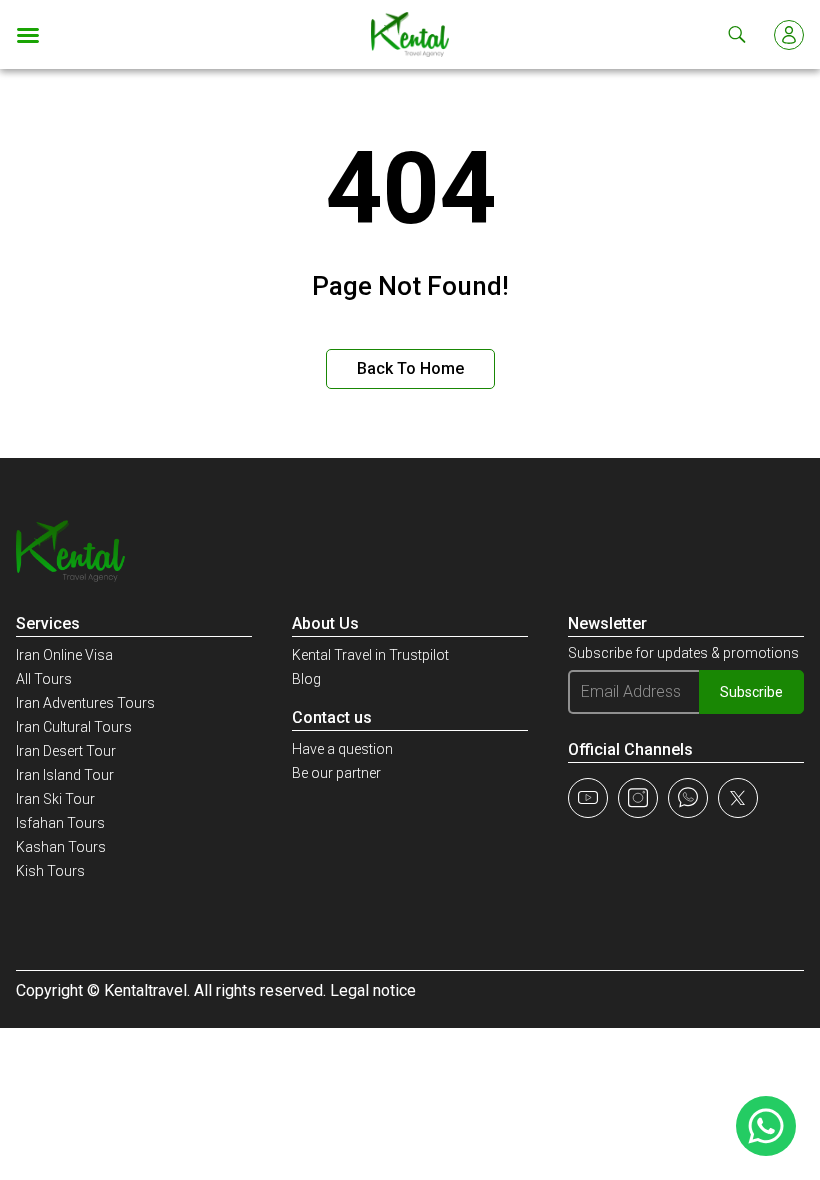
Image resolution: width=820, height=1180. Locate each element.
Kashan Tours (61, 847)
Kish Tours (50, 871)
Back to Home (410, 368)
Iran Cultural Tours (74, 727)
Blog (306, 679)
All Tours (44, 679)
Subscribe (751, 692)
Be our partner (336, 773)
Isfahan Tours (60, 823)
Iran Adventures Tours (85, 703)
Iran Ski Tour (55, 799)
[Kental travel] (410, 34)
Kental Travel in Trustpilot (370, 655)
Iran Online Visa (64, 655)
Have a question (342, 749)
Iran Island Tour (65, 775)
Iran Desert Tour (66, 751)
